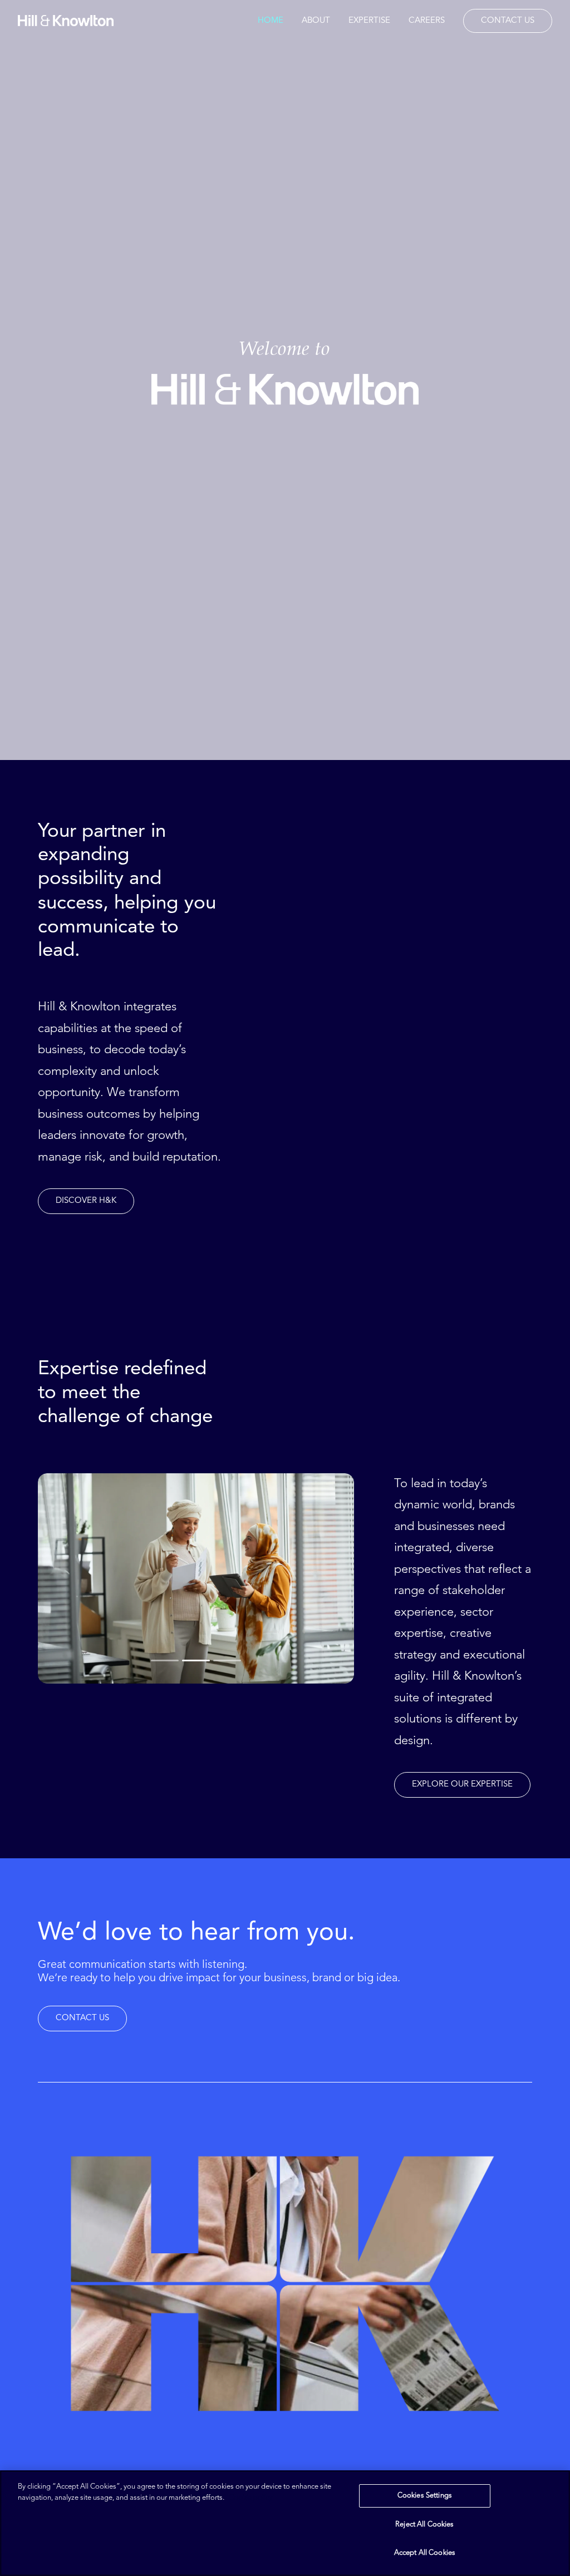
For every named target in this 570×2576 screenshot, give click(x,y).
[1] (166, 1660)
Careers (427, 21)
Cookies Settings (425, 2496)
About (316, 21)
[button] (86, 1201)
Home (271, 21)
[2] (196, 1660)
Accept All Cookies (425, 2553)
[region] (285, 2523)
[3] (226, 1660)
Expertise (369, 21)
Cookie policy (250, 2498)
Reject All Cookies (424, 2525)
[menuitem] (274, 21)
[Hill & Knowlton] (66, 21)
